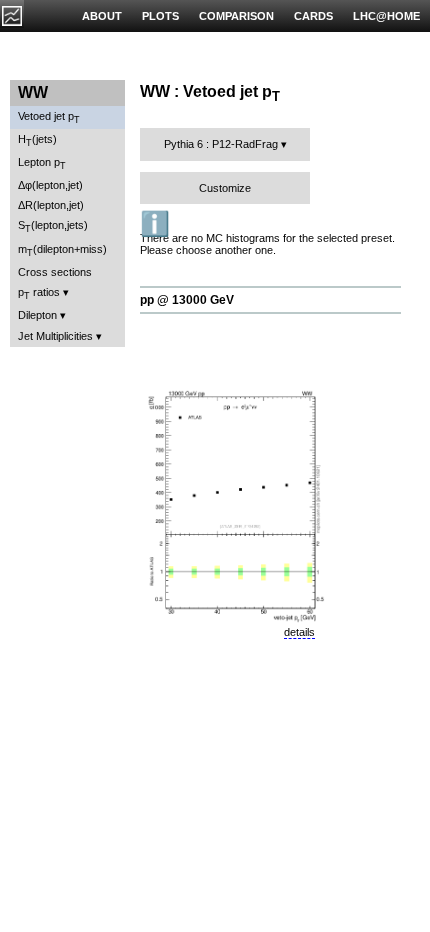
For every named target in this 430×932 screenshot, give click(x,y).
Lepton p (42, 163)
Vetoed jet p (49, 117)
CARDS (313, 16)
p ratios (39, 293)
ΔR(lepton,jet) (51, 205)
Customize (225, 188)
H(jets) (37, 140)
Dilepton (37, 315)
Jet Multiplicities (55, 336)
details (299, 632)
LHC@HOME (386, 16)
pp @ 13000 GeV (187, 300)
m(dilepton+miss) (62, 250)
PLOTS (160, 16)
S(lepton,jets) (53, 226)
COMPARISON (236, 16)
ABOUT (102, 16)
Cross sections (55, 272)
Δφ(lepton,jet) (50, 185)
